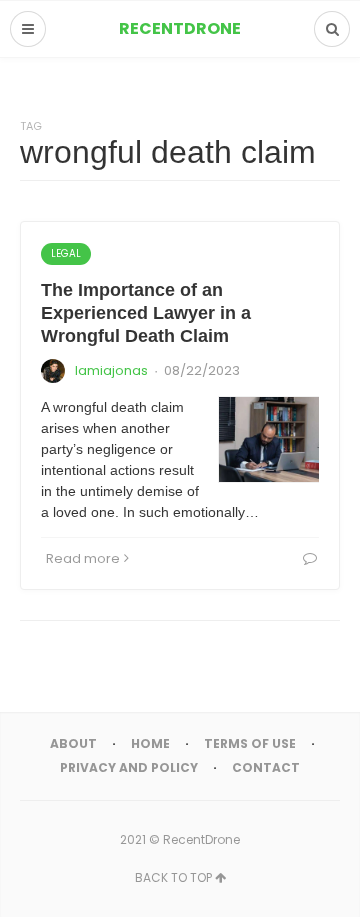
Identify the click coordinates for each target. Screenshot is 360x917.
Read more (83, 558)
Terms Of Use (250, 743)
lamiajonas (111, 370)
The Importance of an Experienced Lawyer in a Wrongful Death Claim (146, 313)
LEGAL (66, 253)
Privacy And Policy (129, 767)
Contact (266, 767)
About (73, 743)
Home (150, 743)
